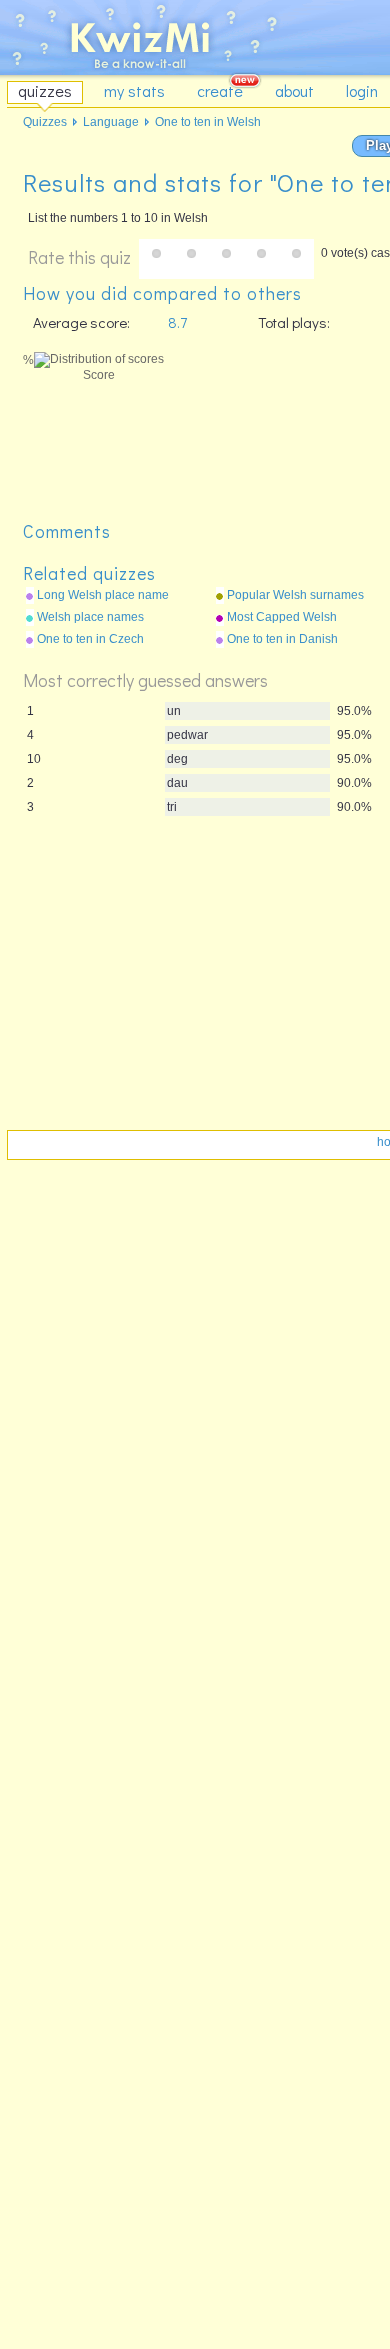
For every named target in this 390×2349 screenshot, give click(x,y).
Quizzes (45, 122)
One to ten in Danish (282, 639)
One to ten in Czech (90, 639)
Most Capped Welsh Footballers (282, 618)
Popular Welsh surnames (295, 595)
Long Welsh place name (103, 595)
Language (111, 122)
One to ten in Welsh (208, 122)
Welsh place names (90, 617)
